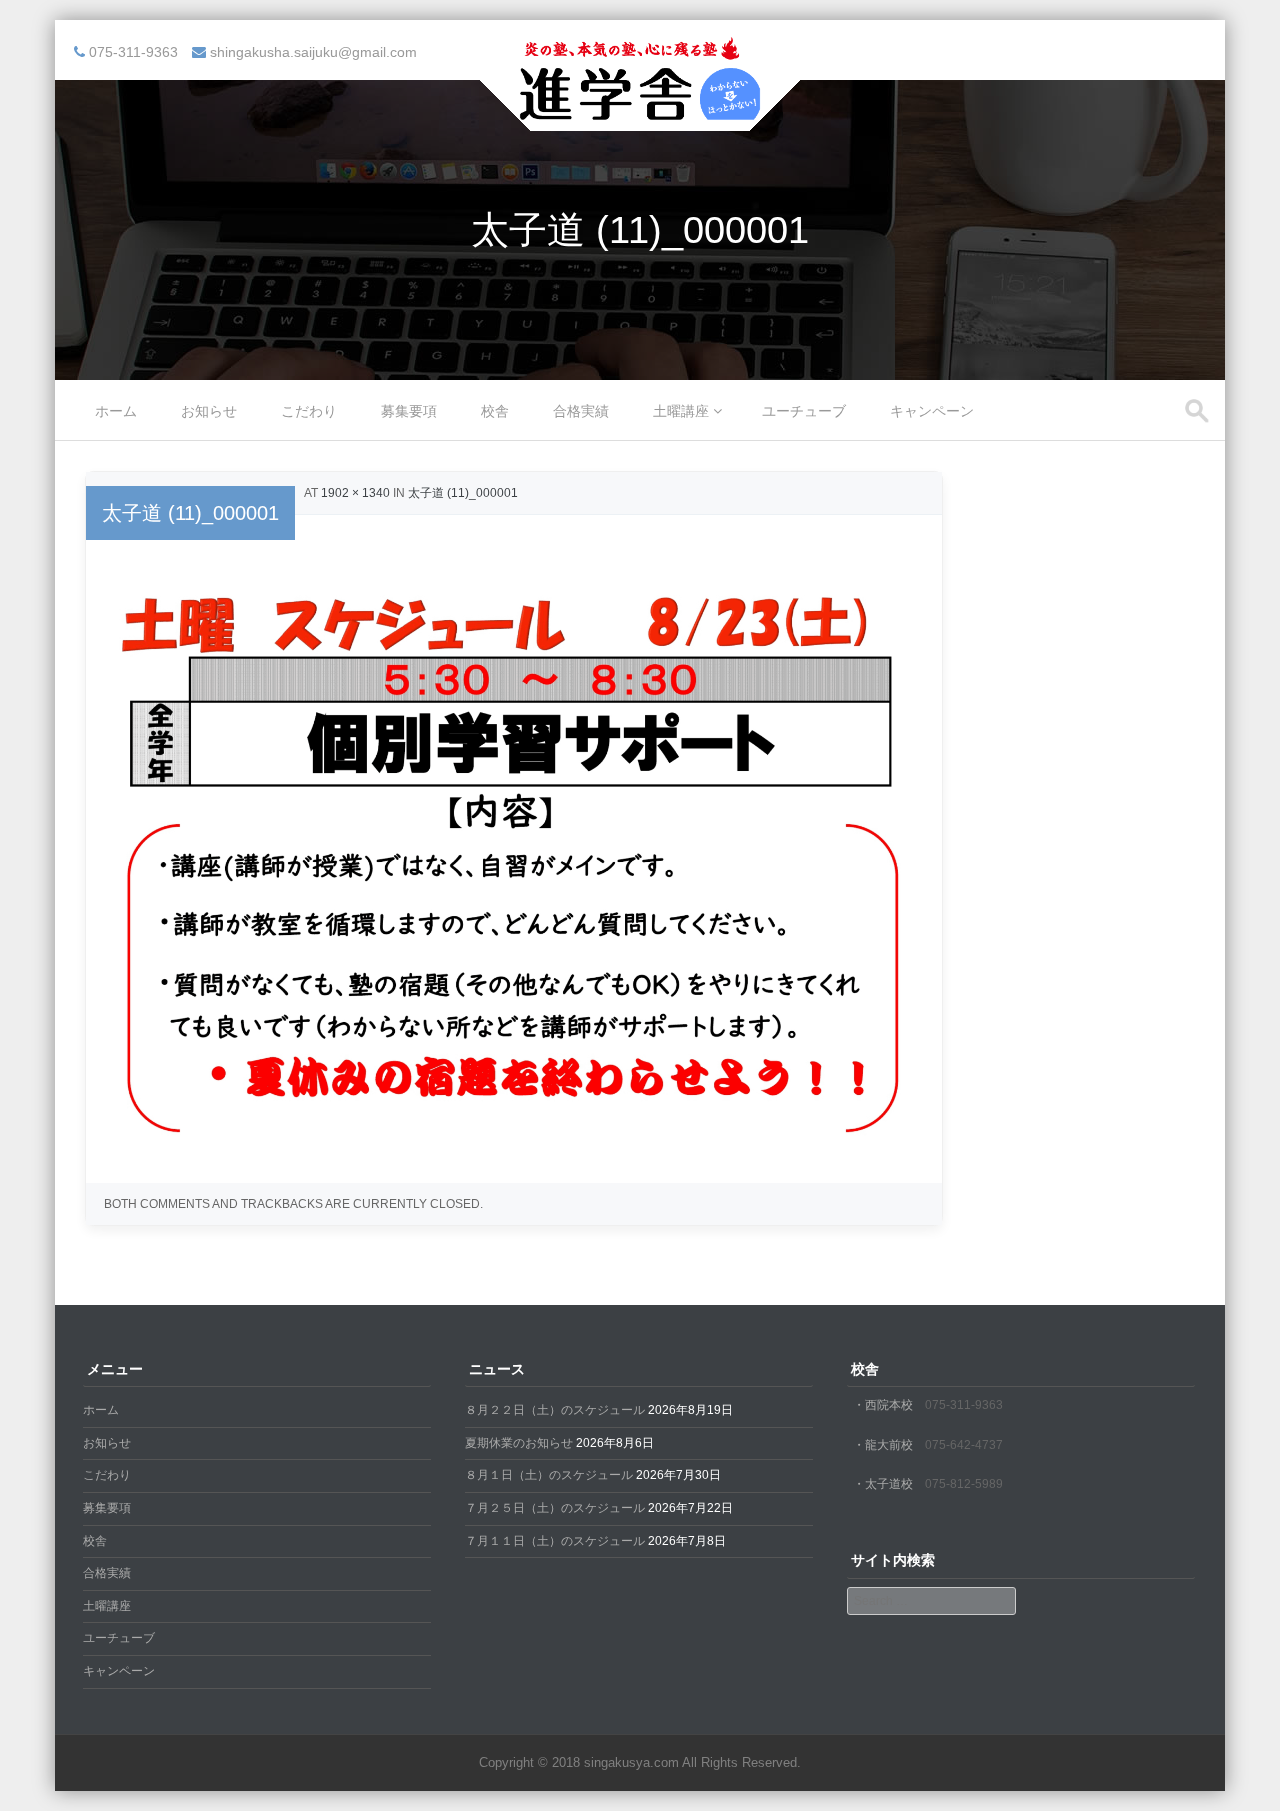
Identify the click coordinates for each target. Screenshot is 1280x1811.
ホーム (116, 411)
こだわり (309, 411)
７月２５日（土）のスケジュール (555, 1508)
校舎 (495, 411)
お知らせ (209, 411)
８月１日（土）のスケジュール (549, 1475)
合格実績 (581, 411)
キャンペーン (932, 411)
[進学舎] (640, 118)
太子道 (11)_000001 (463, 493)
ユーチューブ (804, 411)
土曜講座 (681, 411)
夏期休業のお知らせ (519, 1443)
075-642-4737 (964, 1445)
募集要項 (409, 411)
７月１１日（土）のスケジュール (555, 1541)
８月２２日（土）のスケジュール (555, 1410)
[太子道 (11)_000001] (514, 1148)
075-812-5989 (964, 1484)
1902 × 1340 (355, 493)
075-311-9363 (964, 1405)
